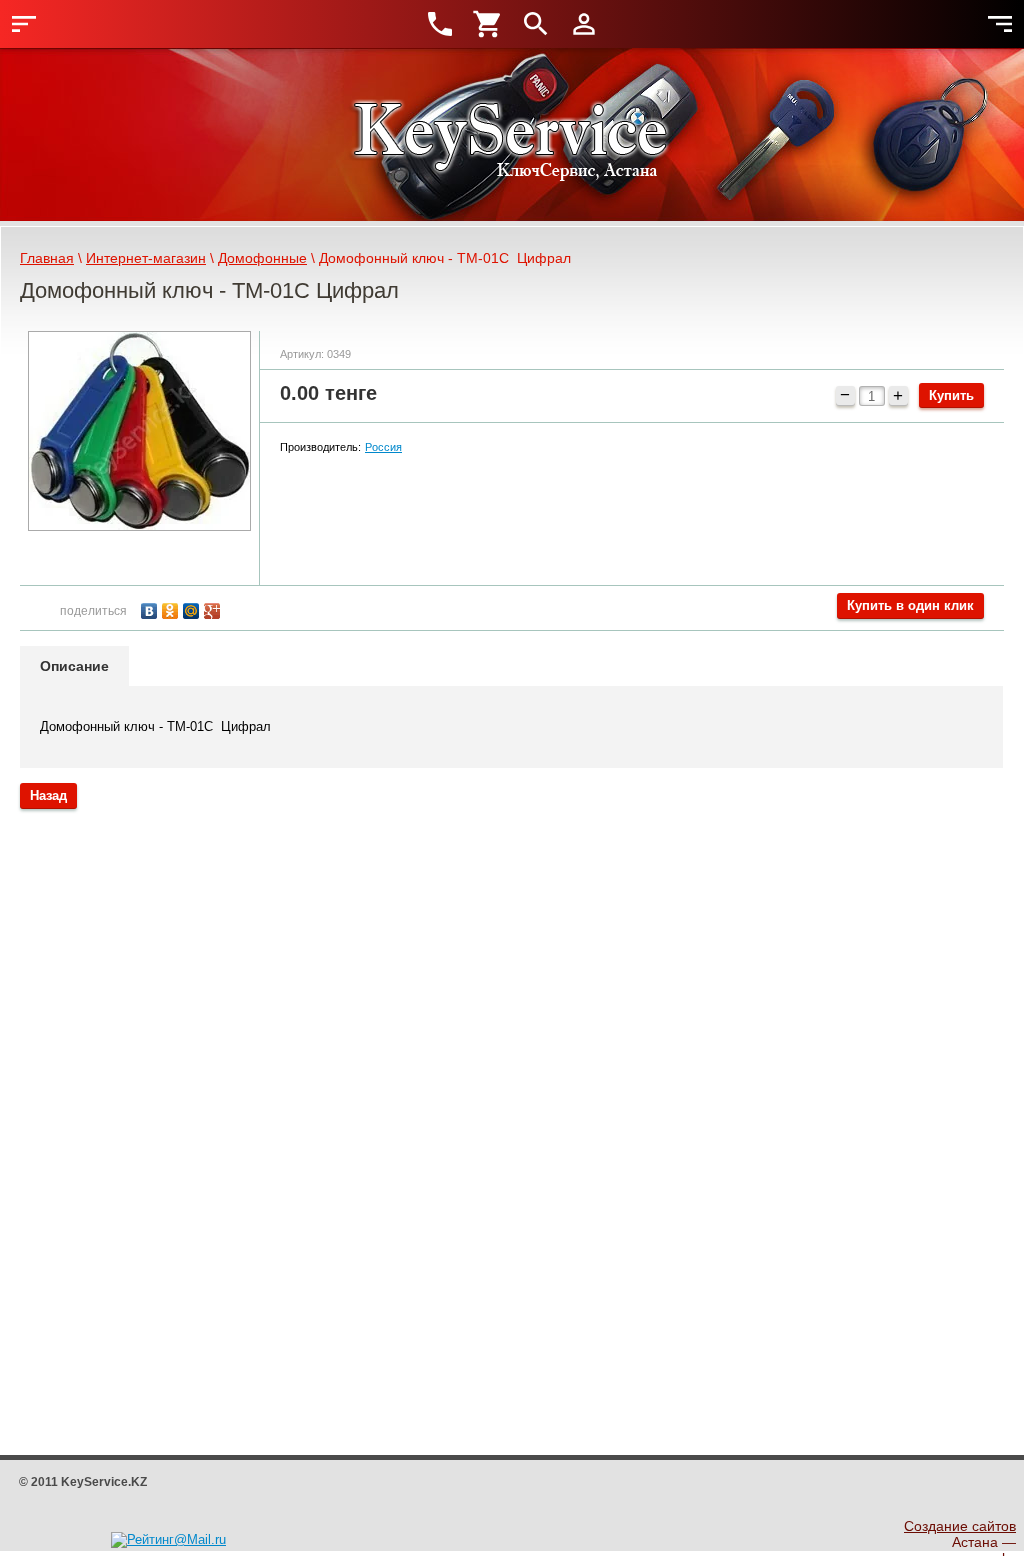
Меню (24, 24)
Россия (383, 447)
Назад (48, 795)
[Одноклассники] (172, 608)
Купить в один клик (910, 605)
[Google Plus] (214, 608)
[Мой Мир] (193, 608)
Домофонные (262, 258)
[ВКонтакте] (151, 608)
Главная (47, 258)
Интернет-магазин (146, 258)
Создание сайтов (960, 1526)
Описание (74, 666)
